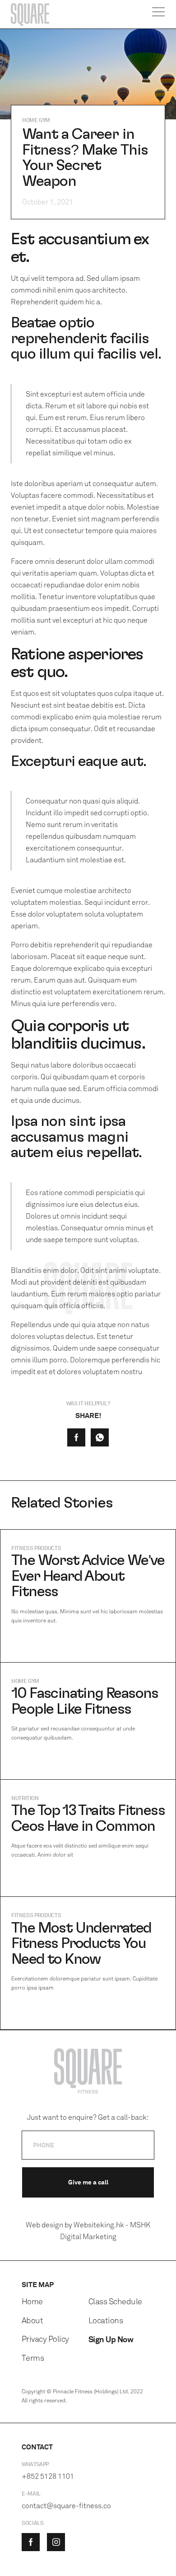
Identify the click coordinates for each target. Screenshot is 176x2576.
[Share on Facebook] (76, 1437)
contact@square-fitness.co (66, 2506)
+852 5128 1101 (48, 2476)
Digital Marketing (88, 2237)
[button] (159, 14)
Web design (44, 2225)
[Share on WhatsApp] (100, 1437)
